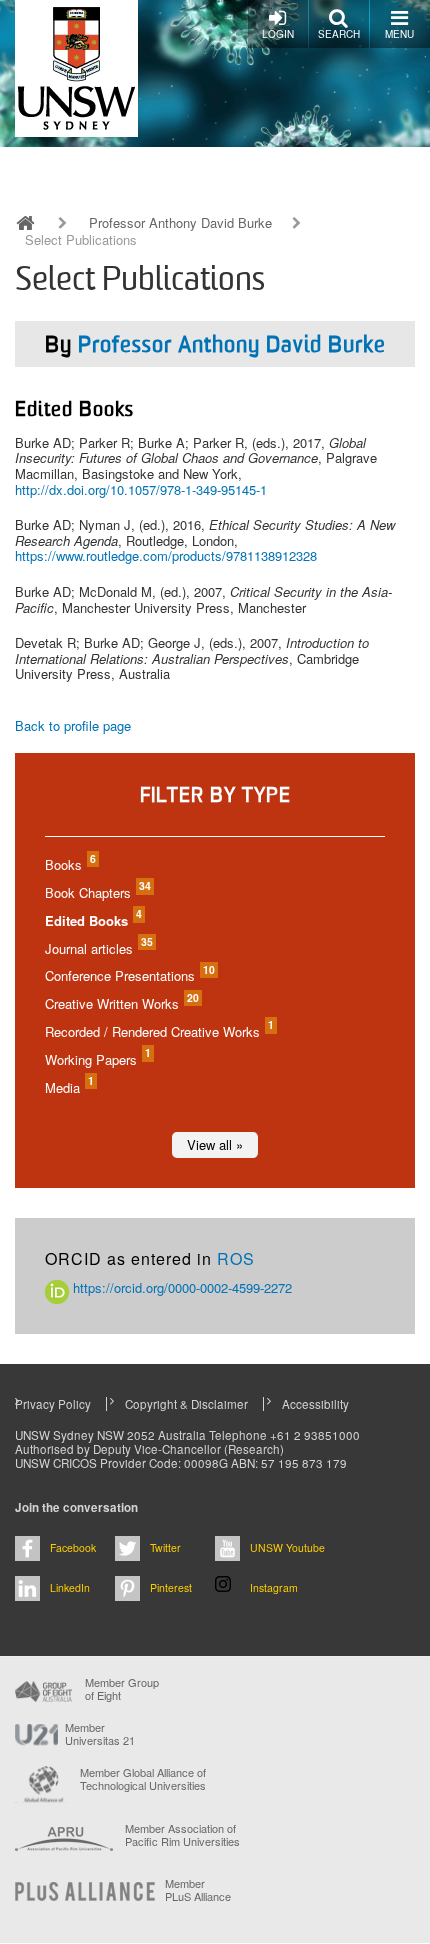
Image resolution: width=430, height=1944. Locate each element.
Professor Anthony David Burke (180, 223)
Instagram (274, 1587)
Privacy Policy (53, 1404)
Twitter (165, 1547)
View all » (215, 1144)
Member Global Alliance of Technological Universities (143, 1779)
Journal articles (98, 948)
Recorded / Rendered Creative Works (158, 1031)
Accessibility (315, 1404)
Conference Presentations (129, 975)
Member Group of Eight (122, 1689)
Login (278, 34)
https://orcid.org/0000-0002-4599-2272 (180, 1287)
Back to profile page (73, 725)
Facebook (73, 1547)
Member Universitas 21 (100, 1734)
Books (69, 864)
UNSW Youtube (287, 1547)
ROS (236, 1258)
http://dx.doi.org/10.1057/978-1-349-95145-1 (141, 489)
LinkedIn (70, 1587)
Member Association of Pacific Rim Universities (182, 1835)
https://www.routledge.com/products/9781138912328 (166, 555)
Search (339, 34)
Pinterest (171, 1587)
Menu (399, 34)
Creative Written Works (121, 1003)
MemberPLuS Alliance (198, 1890)
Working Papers (97, 1059)
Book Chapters (97, 892)
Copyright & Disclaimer (186, 1404)
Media (68, 1087)
